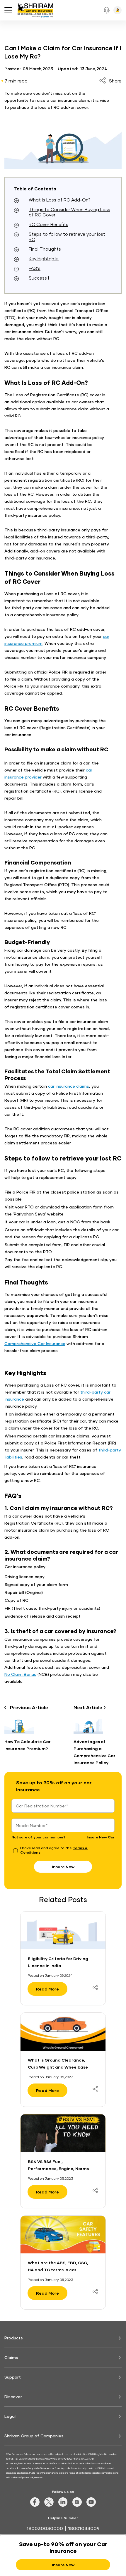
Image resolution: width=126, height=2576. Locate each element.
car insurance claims (68, 1086)
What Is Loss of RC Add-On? (60, 200)
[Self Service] (118, 10)
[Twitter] (49, 2505)
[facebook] (35, 2505)
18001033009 (84, 2528)
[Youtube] (91, 2505)
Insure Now (63, 1867)
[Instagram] (77, 2505)
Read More (47, 1989)
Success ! (39, 278)
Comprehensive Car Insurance (35, 1343)
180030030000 (45, 2528)
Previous (29, 1707)
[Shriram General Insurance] (35, 11)
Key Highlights (44, 259)
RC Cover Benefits (48, 224)
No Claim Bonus (20, 1674)
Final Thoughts (45, 249)
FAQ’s (35, 268)
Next (88, 1707)
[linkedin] (63, 2505)
